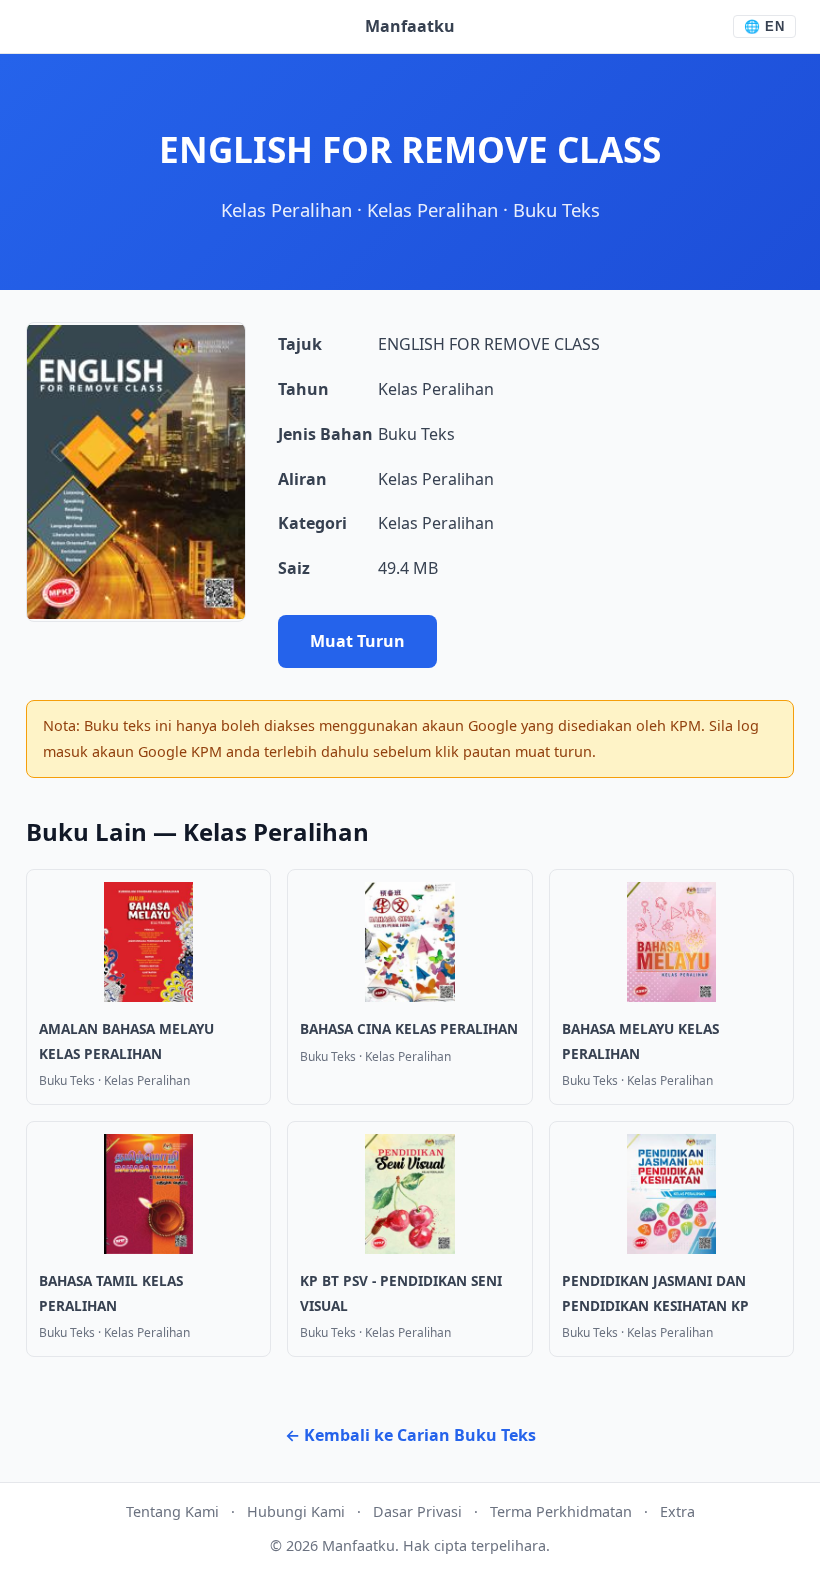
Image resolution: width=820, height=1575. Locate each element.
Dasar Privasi (417, 1511)
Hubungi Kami (296, 1511)
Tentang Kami (172, 1511)
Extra (677, 1511)
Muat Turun (357, 641)
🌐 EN (764, 26)
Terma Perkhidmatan (561, 1511)
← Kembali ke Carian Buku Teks (410, 1435)
